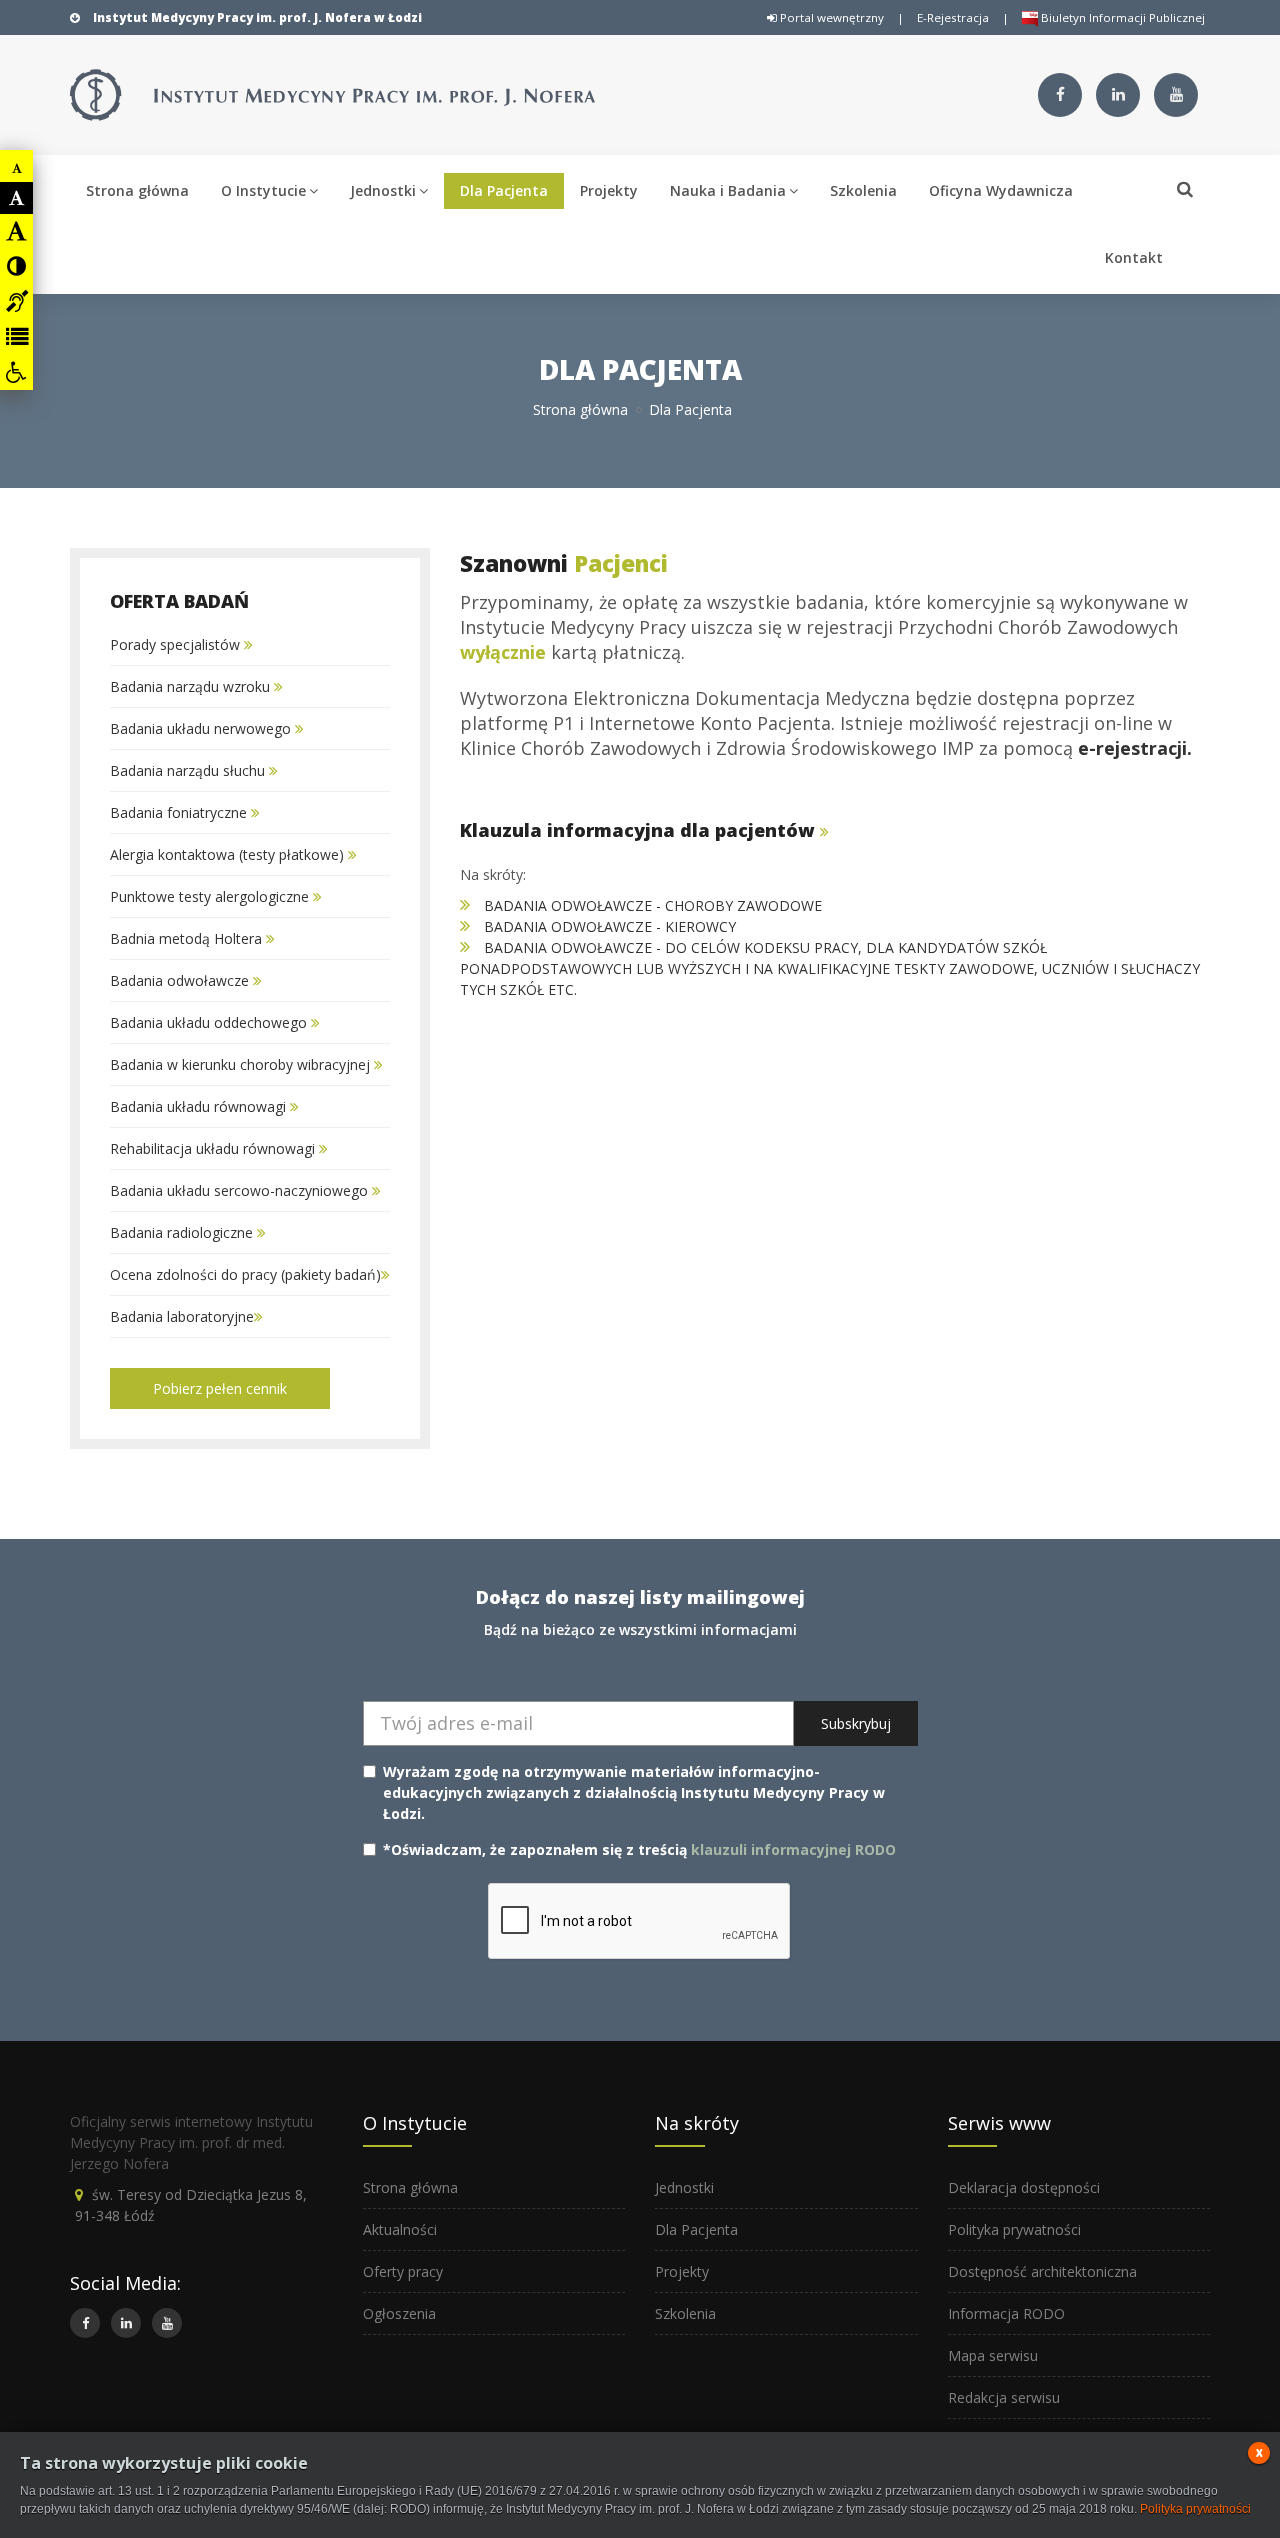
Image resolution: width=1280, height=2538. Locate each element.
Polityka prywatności (1014, 2229)
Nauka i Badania (728, 190)
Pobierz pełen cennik (220, 1388)
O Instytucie (263, 190)
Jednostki (383, 190)
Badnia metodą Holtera (188, 938)
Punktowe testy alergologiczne (211, 896)
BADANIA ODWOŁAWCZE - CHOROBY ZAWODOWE (653, 905)
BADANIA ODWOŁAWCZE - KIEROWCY (603, 926)
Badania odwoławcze (181, 980)
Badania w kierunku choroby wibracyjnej (242, 1064)
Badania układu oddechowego (210, 1022)
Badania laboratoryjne (182, 1316)
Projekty (609, 190)
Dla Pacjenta (504, 190)
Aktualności (400, 2229)
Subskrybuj (856, 1723)
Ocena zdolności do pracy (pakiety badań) (245, 1274)
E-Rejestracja (953, 17)
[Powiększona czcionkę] (16, 231)
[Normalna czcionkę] (17, 198)
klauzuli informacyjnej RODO (793, 1849)
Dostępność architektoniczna (1042, 2271)
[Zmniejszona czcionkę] (17, 168)
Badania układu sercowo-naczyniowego (241, 1190)
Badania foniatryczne (180, 812)
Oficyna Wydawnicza (1001, 190)
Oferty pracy (403, 2271)
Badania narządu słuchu (189, 770)
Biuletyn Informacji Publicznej (1121, 17)
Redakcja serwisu (1004, 2397)
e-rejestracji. (1135, 748)
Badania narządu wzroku (192, 686)
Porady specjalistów (177, 644)
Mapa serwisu (993, 2355)
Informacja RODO (1006, 2313)
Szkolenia (863, 190)
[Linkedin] (1118, 95)
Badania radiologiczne (183, 1232)
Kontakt (1134, 257)
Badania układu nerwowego (202, 728)
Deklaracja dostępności (1024, 2187)
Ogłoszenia (399, 2313)
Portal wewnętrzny (830, 17)
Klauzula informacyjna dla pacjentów (640, 830)
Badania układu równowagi (200, 1106)
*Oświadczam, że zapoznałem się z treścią (639, 1849)
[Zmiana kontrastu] (16, 266)
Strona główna (137, 190)
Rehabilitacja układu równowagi (214, 1148)
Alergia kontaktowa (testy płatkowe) (229, 854)
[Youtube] (1176, 95)
